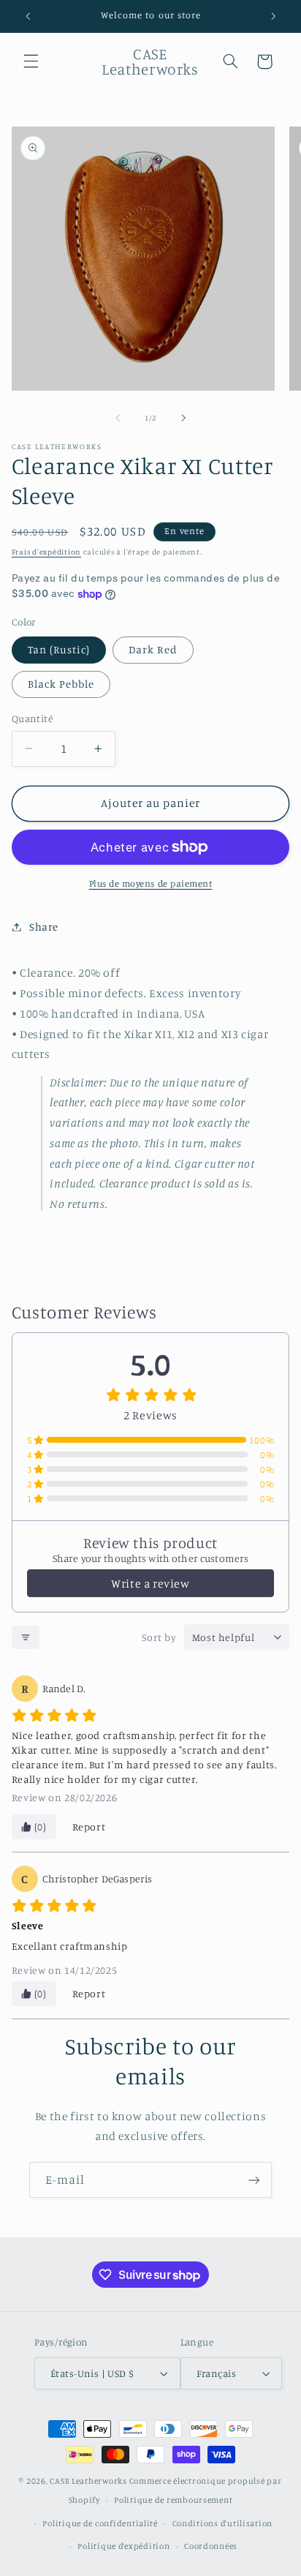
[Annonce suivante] (273, 16)
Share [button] (44, 927)
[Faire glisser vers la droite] (183, 418)
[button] (31, 61)
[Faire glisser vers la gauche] (118, 418)
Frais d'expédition (46, 552)
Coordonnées (211, 2546)
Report (89, 1826)
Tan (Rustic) (59, 649)
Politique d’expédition (123, 2546)
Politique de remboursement (173, 2500)
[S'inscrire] (254, 2180)
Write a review (150, 1583)
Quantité (32, 718)
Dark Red (153, 649)
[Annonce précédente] (28, 16)
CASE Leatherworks (88, 2481)
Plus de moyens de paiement (151, 883)
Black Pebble (61, 684)
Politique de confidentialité (100, 2523)
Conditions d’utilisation (223, 2523)
